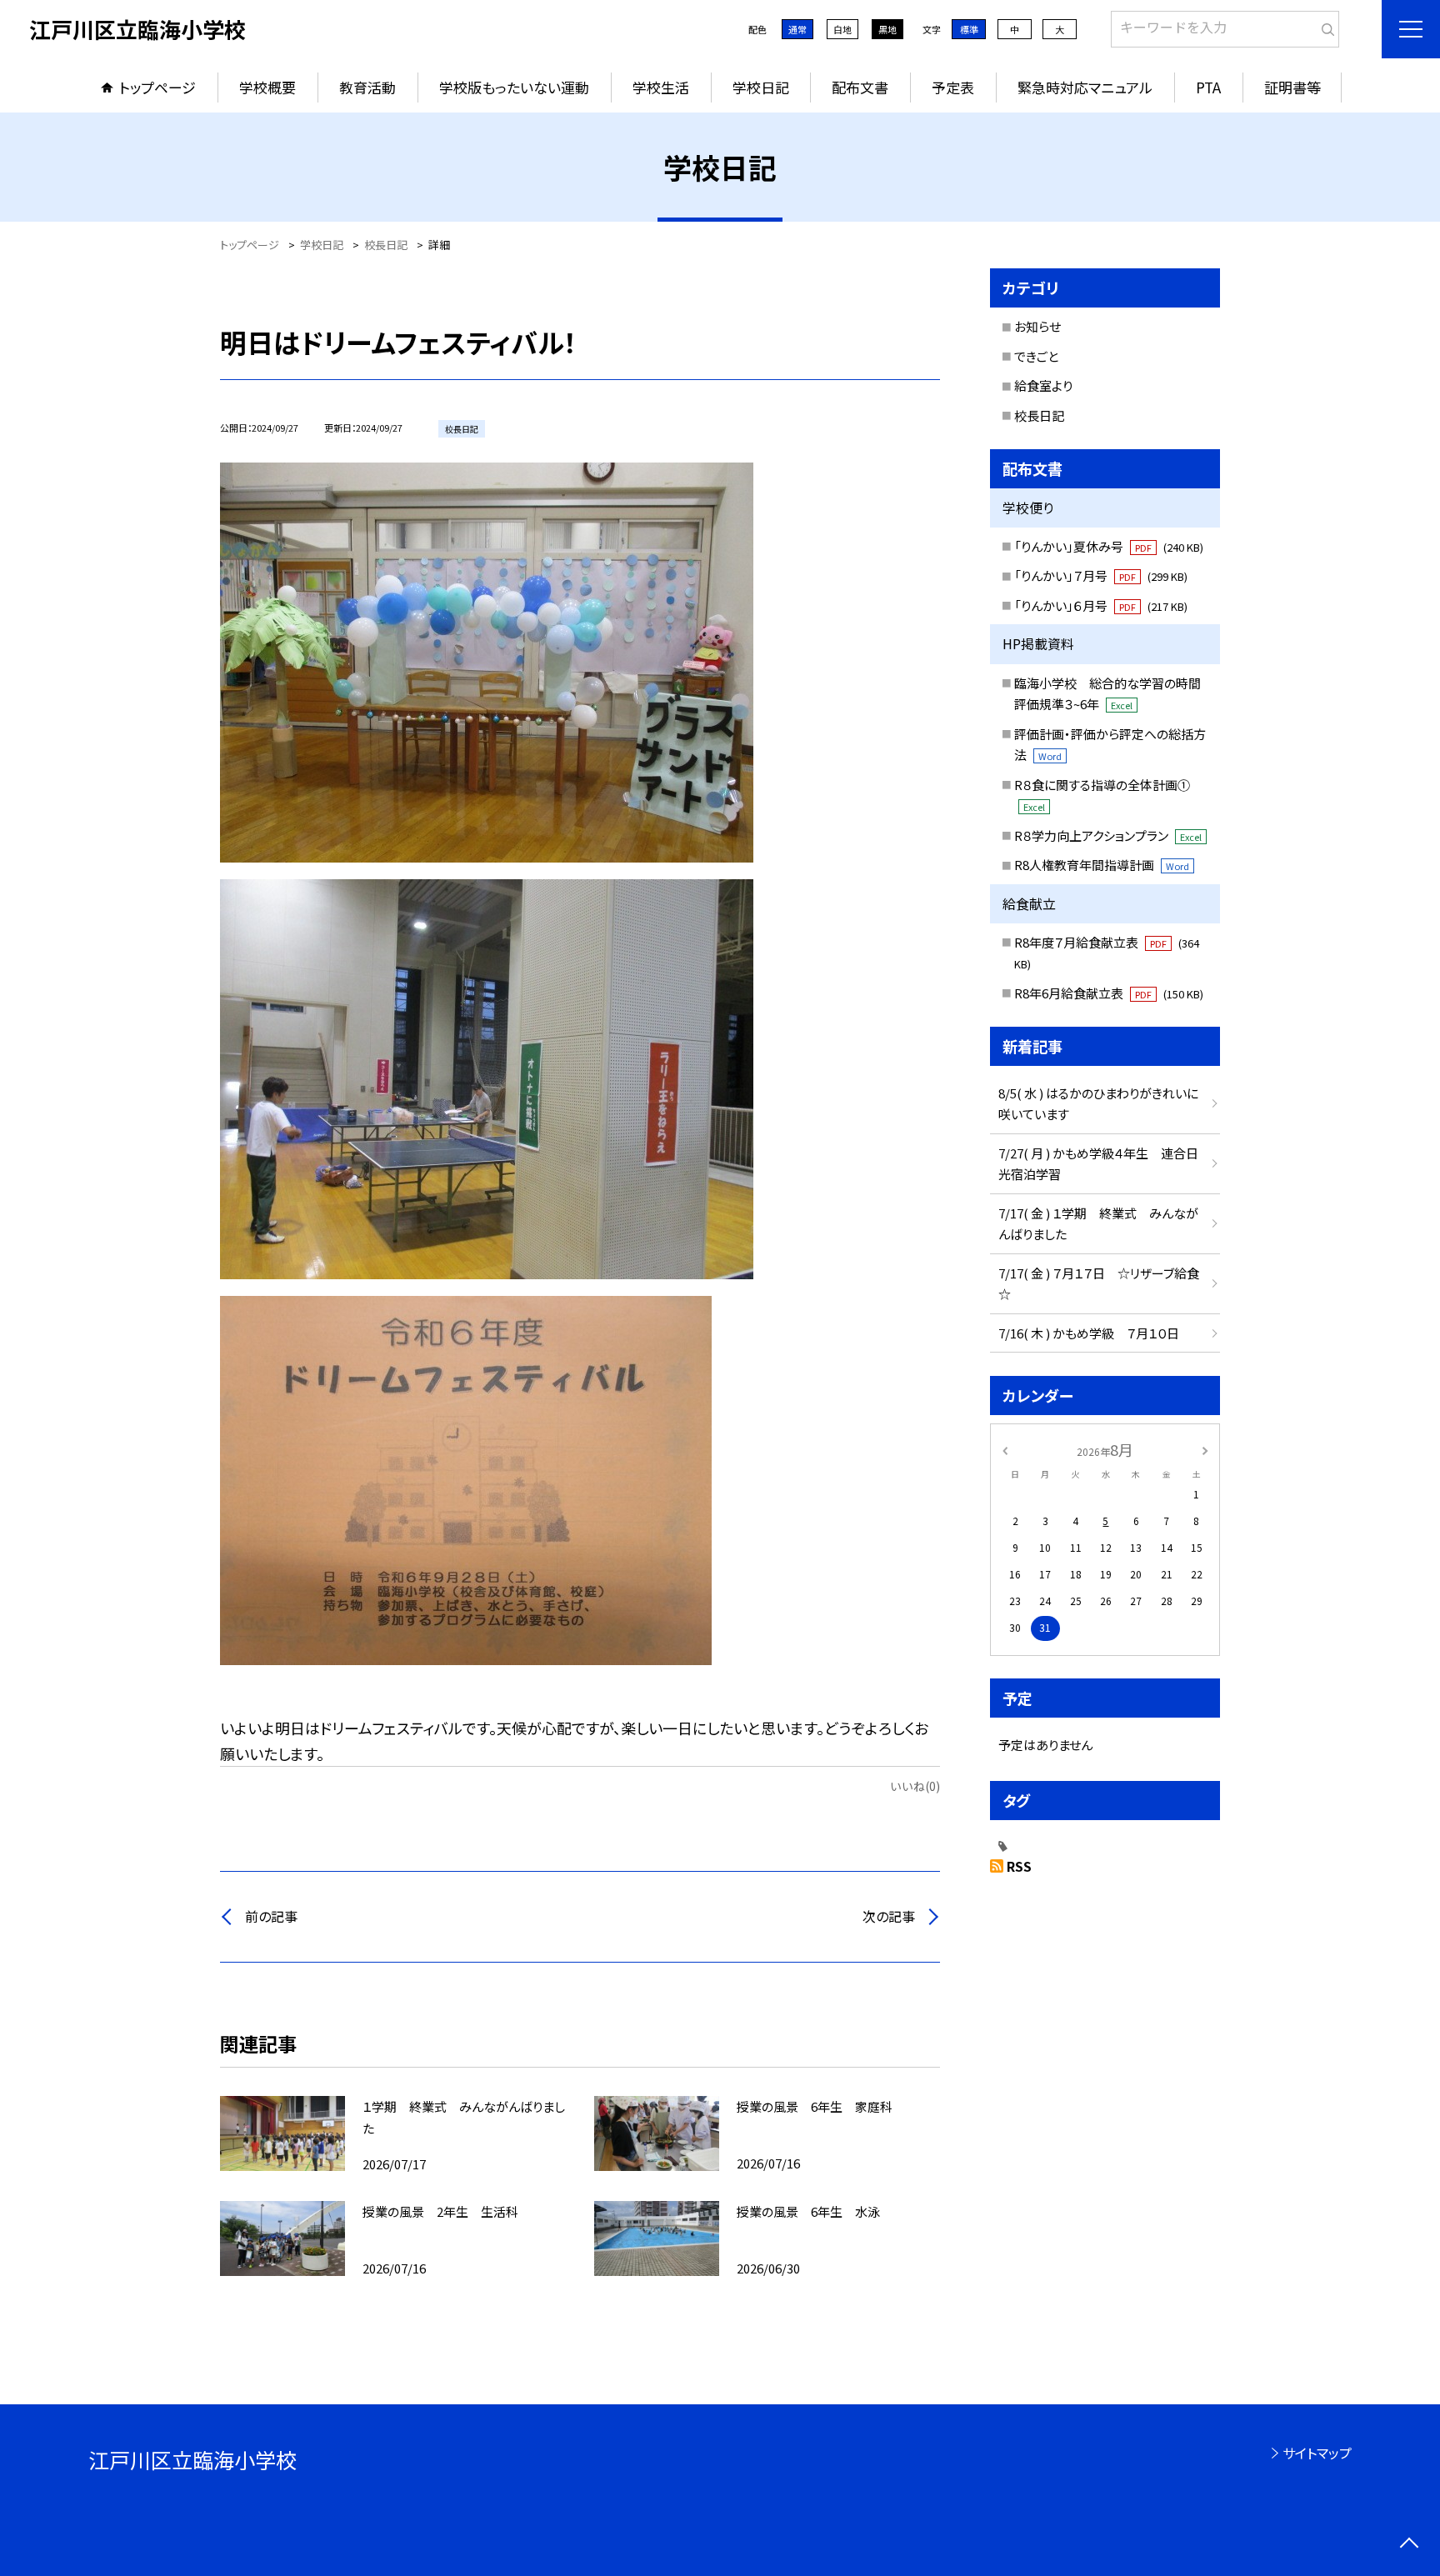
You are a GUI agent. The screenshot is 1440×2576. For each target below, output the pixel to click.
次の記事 (889, 1916)
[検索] (1325, 26)
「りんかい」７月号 (1101, 575)
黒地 (887, 29)
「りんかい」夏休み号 (1109, 546)
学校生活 (661, 87)
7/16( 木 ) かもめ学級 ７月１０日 (1089, 1333)
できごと (1036, 356)
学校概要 (267, 87)
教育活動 (367, 87)
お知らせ (1037, 326)
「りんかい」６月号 (1101, 605)
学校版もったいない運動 (514, 87)
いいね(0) (915, 1786)
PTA (1208, 87)
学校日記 (761, 87)
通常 (797, 29)
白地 (842, 29)
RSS (1019, 1866)
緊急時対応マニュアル (1085, 87)
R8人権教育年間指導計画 (1102, 865)
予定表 (953, 87)
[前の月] (1005, 1449)
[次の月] (1205, 1449)
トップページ (157, 87)
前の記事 (271, 1916)
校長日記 (1039, 415)
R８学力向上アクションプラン (1108, 835)
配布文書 (860, 87)
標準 (969, 29)
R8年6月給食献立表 (1109, 993)
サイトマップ (1317, 2453)
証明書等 (1292, 87)
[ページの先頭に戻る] (1409, 2545)
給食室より (1043, 385)
